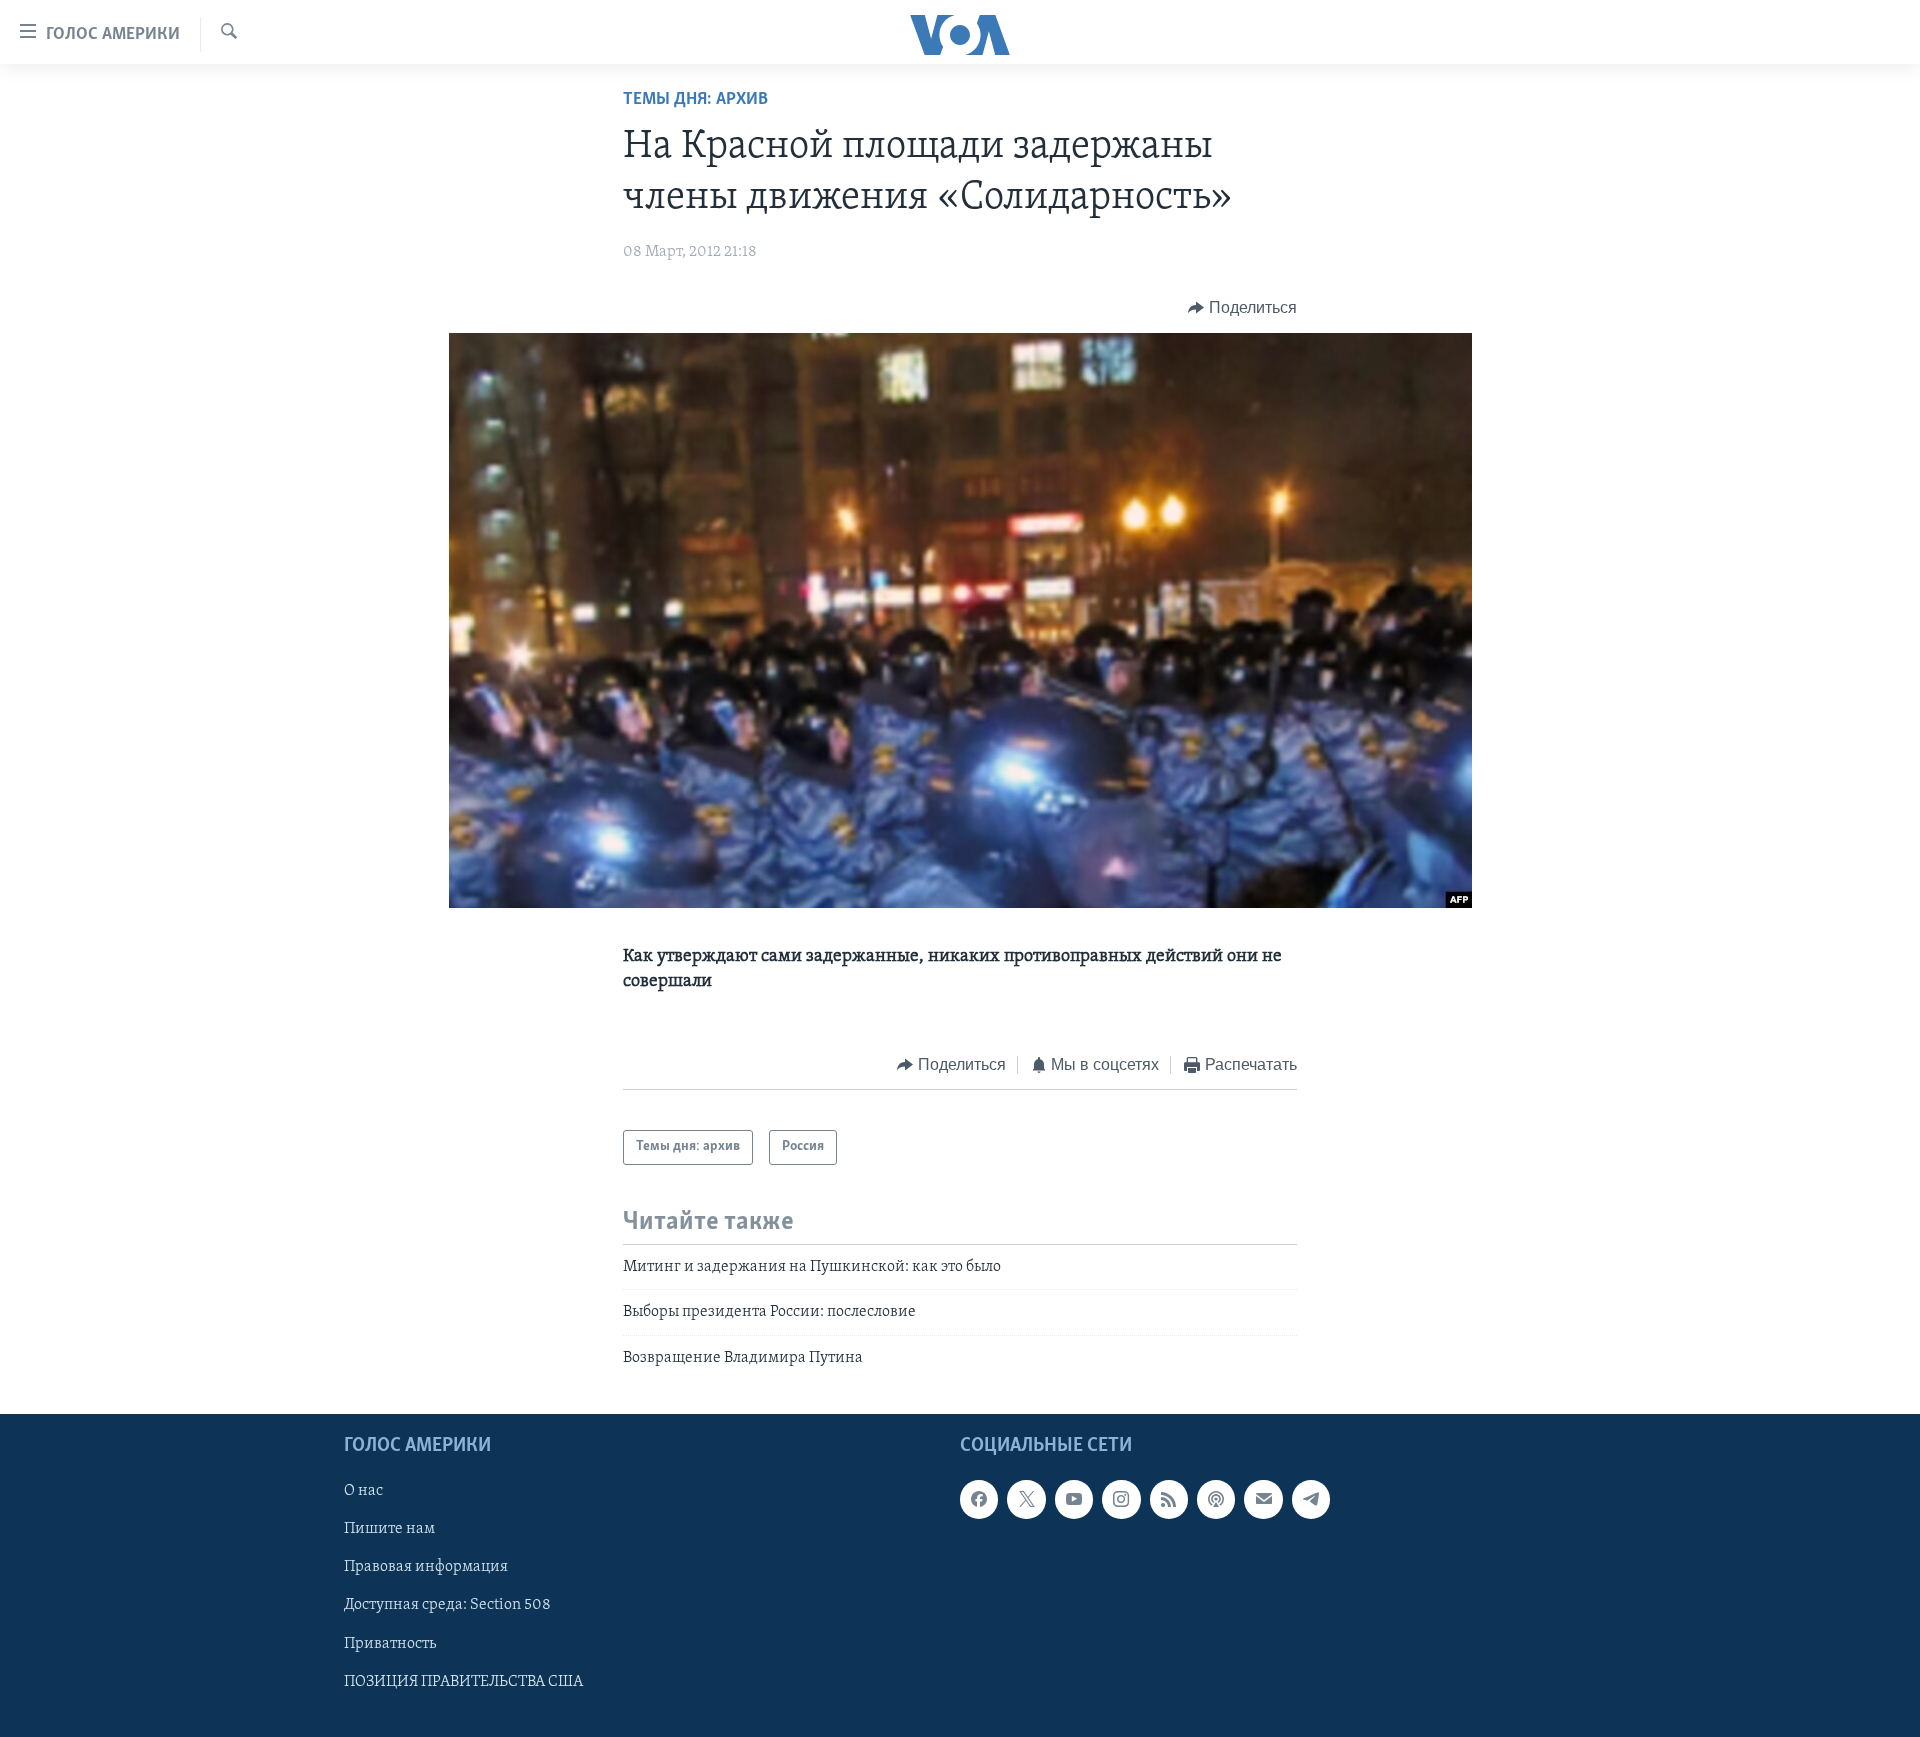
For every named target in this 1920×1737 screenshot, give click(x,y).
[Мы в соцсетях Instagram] (1121, 1499)
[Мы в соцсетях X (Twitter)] (1026, 1499)
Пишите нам (389, 1529)
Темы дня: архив (695, 100)
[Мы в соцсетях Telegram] (1311, 1499)
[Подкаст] (1216, 1499)
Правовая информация (426, 1567)
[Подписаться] (1263, 1499)
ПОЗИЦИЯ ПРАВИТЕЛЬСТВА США (463, 1682)
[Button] (1242, 308)
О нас (363, 1491)
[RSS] (1169, 1499)
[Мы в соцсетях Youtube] (1074, 1499)
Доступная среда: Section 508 (447, 1605)
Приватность (390, 1644)
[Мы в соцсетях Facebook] (979, 1499)
